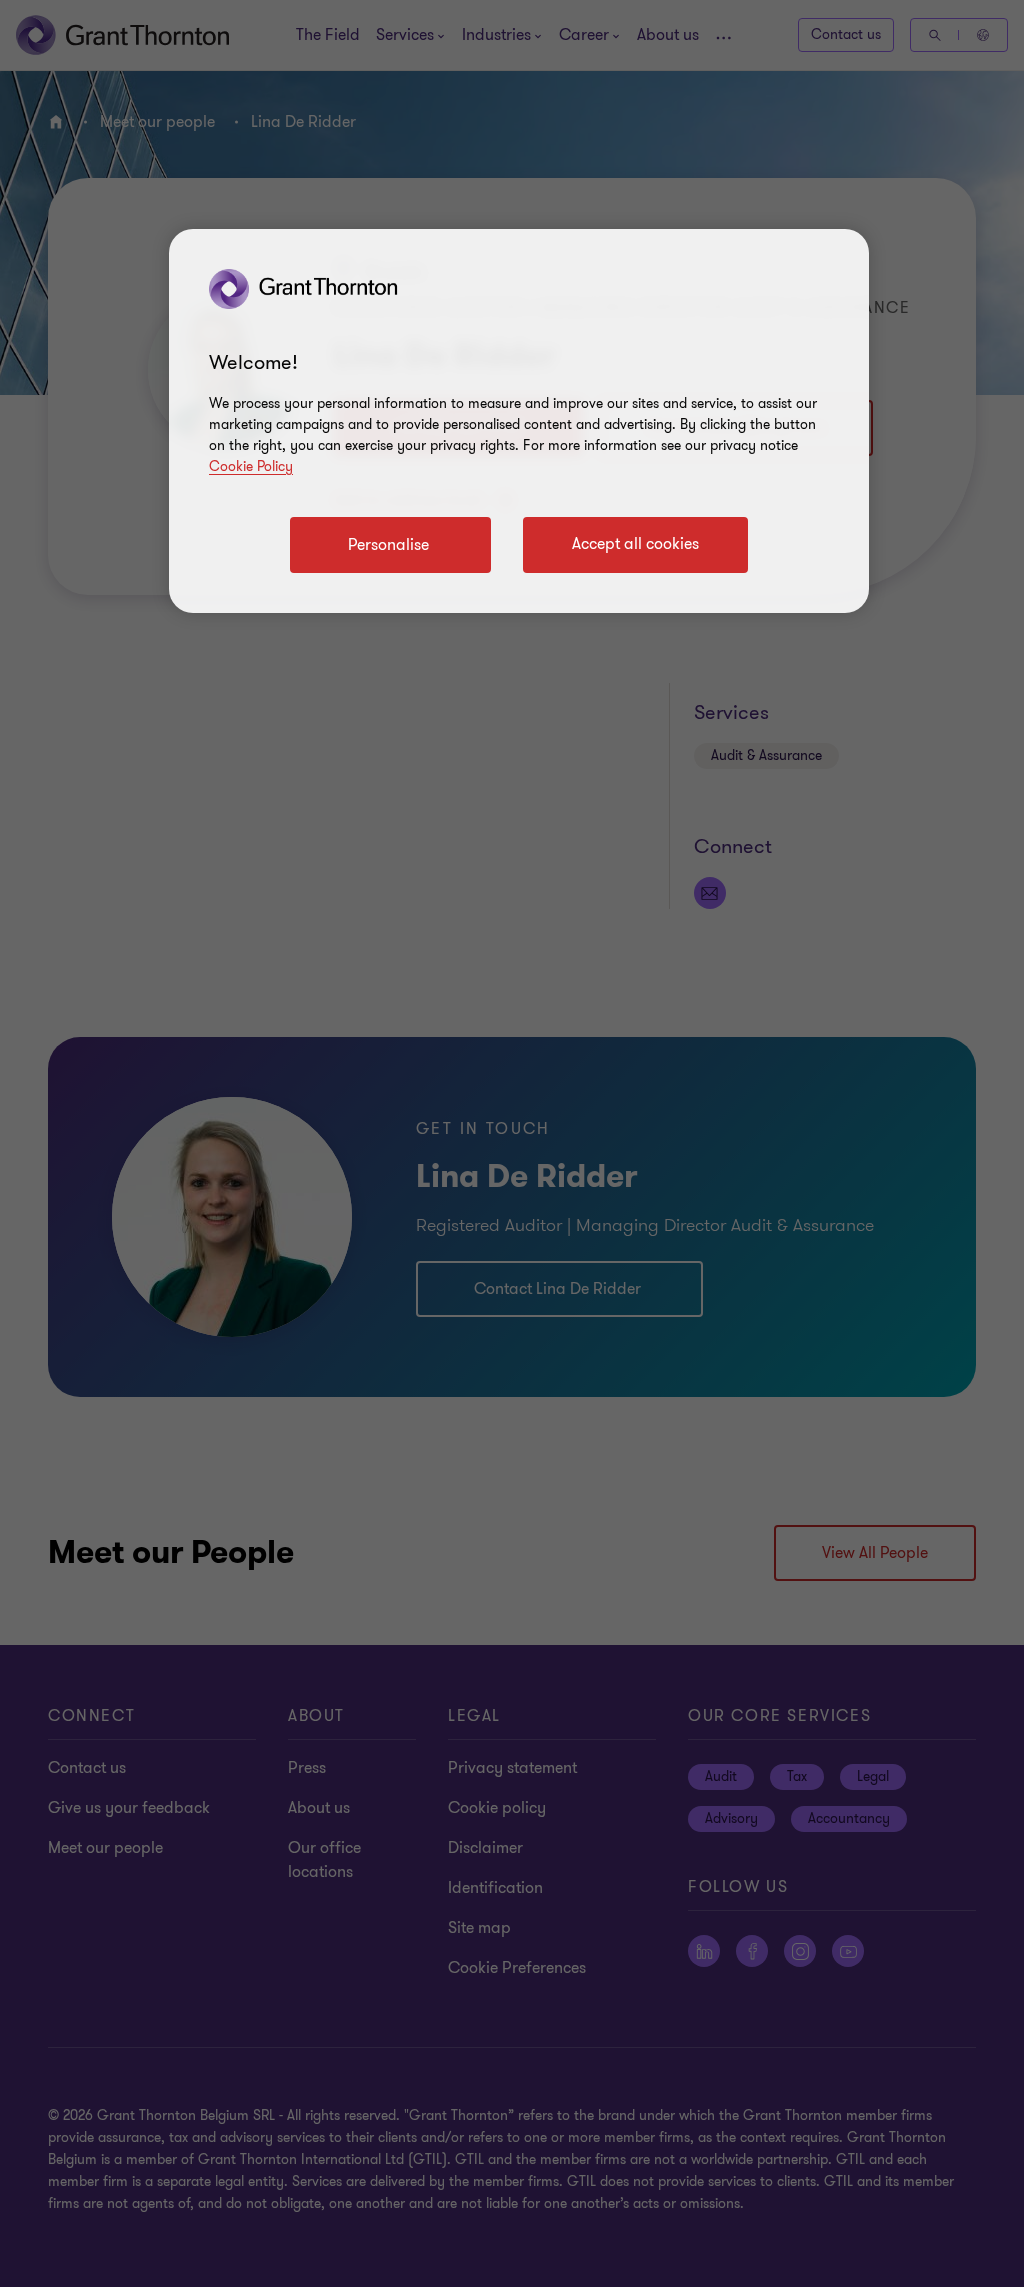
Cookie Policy (251, 466)
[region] (519, 421)
